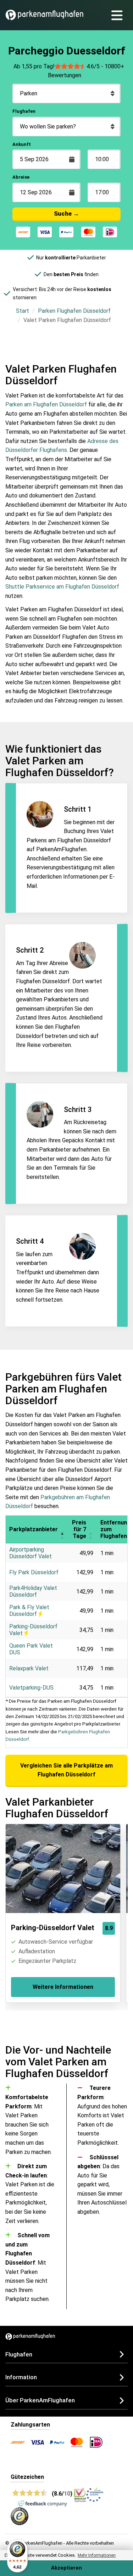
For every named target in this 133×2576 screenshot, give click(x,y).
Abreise (21, 177)
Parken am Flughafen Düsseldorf (46, 404)
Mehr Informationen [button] (97, 2555)
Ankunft (22, 144)
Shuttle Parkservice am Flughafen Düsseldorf (62, 587)
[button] (62, 1529)
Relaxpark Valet (29, 1668)
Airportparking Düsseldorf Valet (31, 1553)
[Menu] (120, 15)
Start (23, 311)
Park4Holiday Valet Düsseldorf (33, 1591)
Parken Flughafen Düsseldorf (74, 311)
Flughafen (24, 111)
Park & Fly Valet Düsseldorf (29, 1611)
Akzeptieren (66, 2568)
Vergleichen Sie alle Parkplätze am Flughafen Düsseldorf (66, 1770)
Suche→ (66, 214)
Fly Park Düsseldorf (34, 1572)
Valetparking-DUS (31, 1688)
